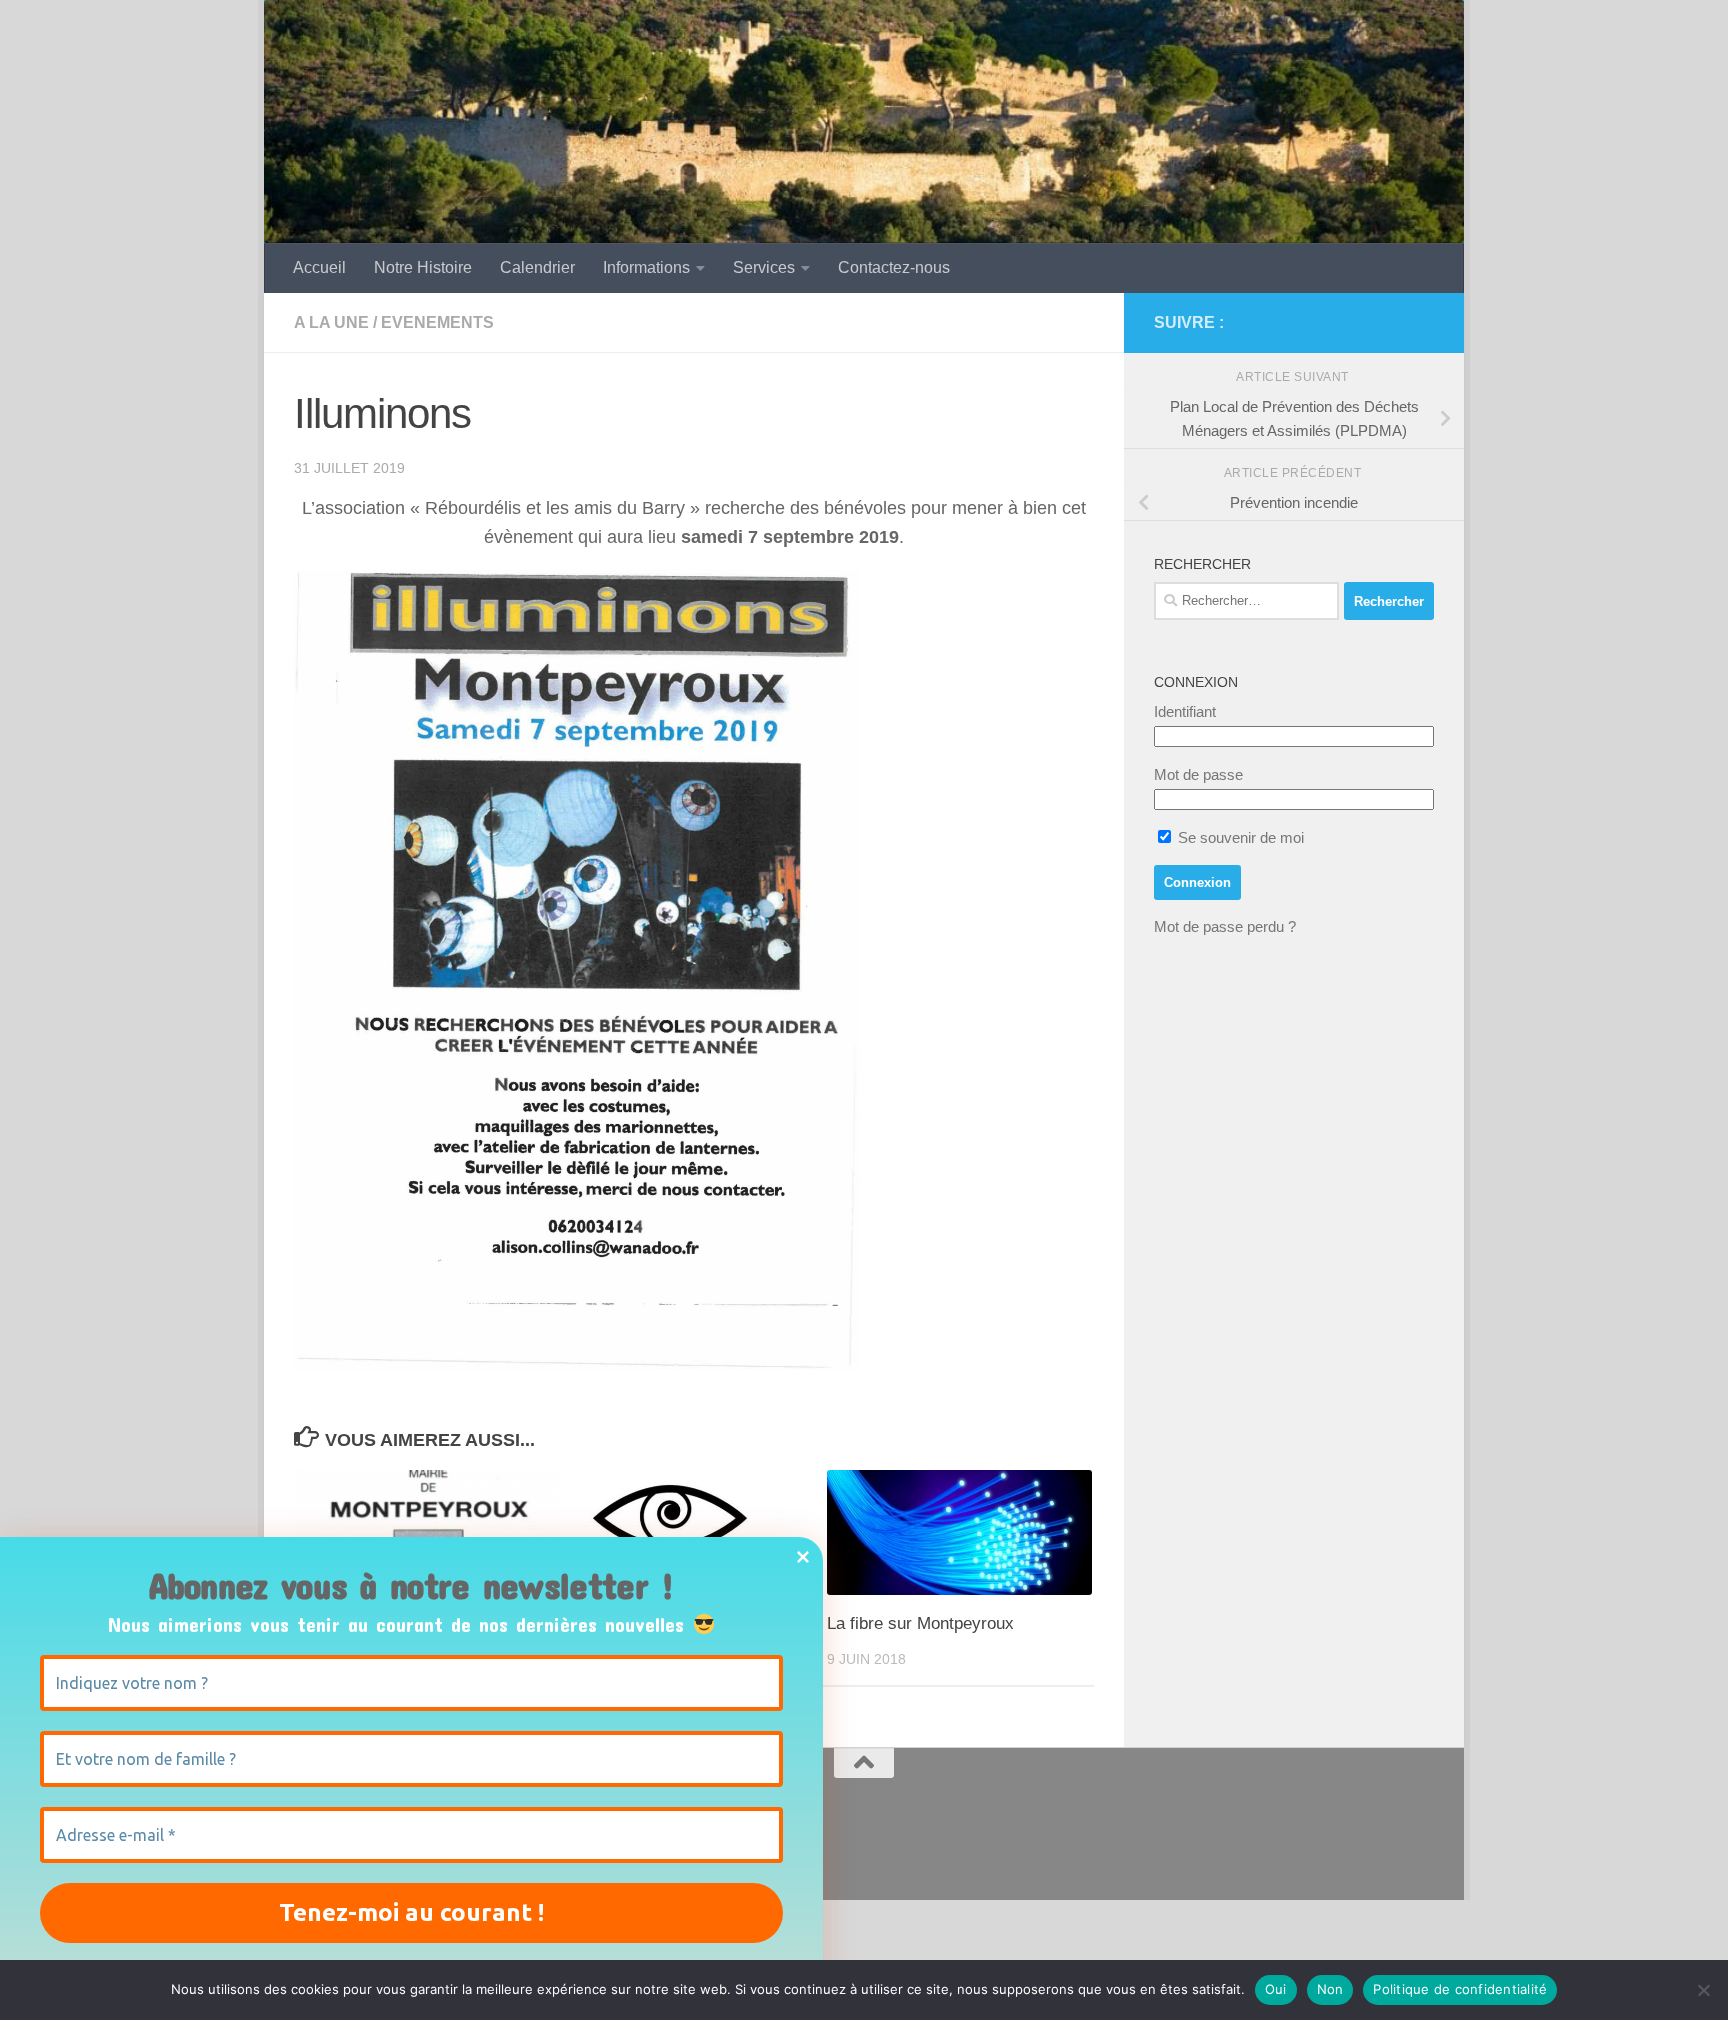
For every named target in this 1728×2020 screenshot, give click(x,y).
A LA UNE (331, 322)
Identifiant (1185, 711)
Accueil (319, 267)
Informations (646, 267)
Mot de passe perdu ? (1225, 926)
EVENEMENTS (437, 322)
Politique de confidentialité (1460, 1989)
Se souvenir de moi (1239, 837)
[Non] (1703, 1990)
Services (764, 267)
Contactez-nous (894, 267)
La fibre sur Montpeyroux (920, 1623)
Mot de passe (1198, 774)
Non (1330, 1989)
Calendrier (537, 267)
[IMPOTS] (1390, 323)
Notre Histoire (423, 267)
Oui (1276, 1989)
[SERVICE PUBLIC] (1422, 322)
